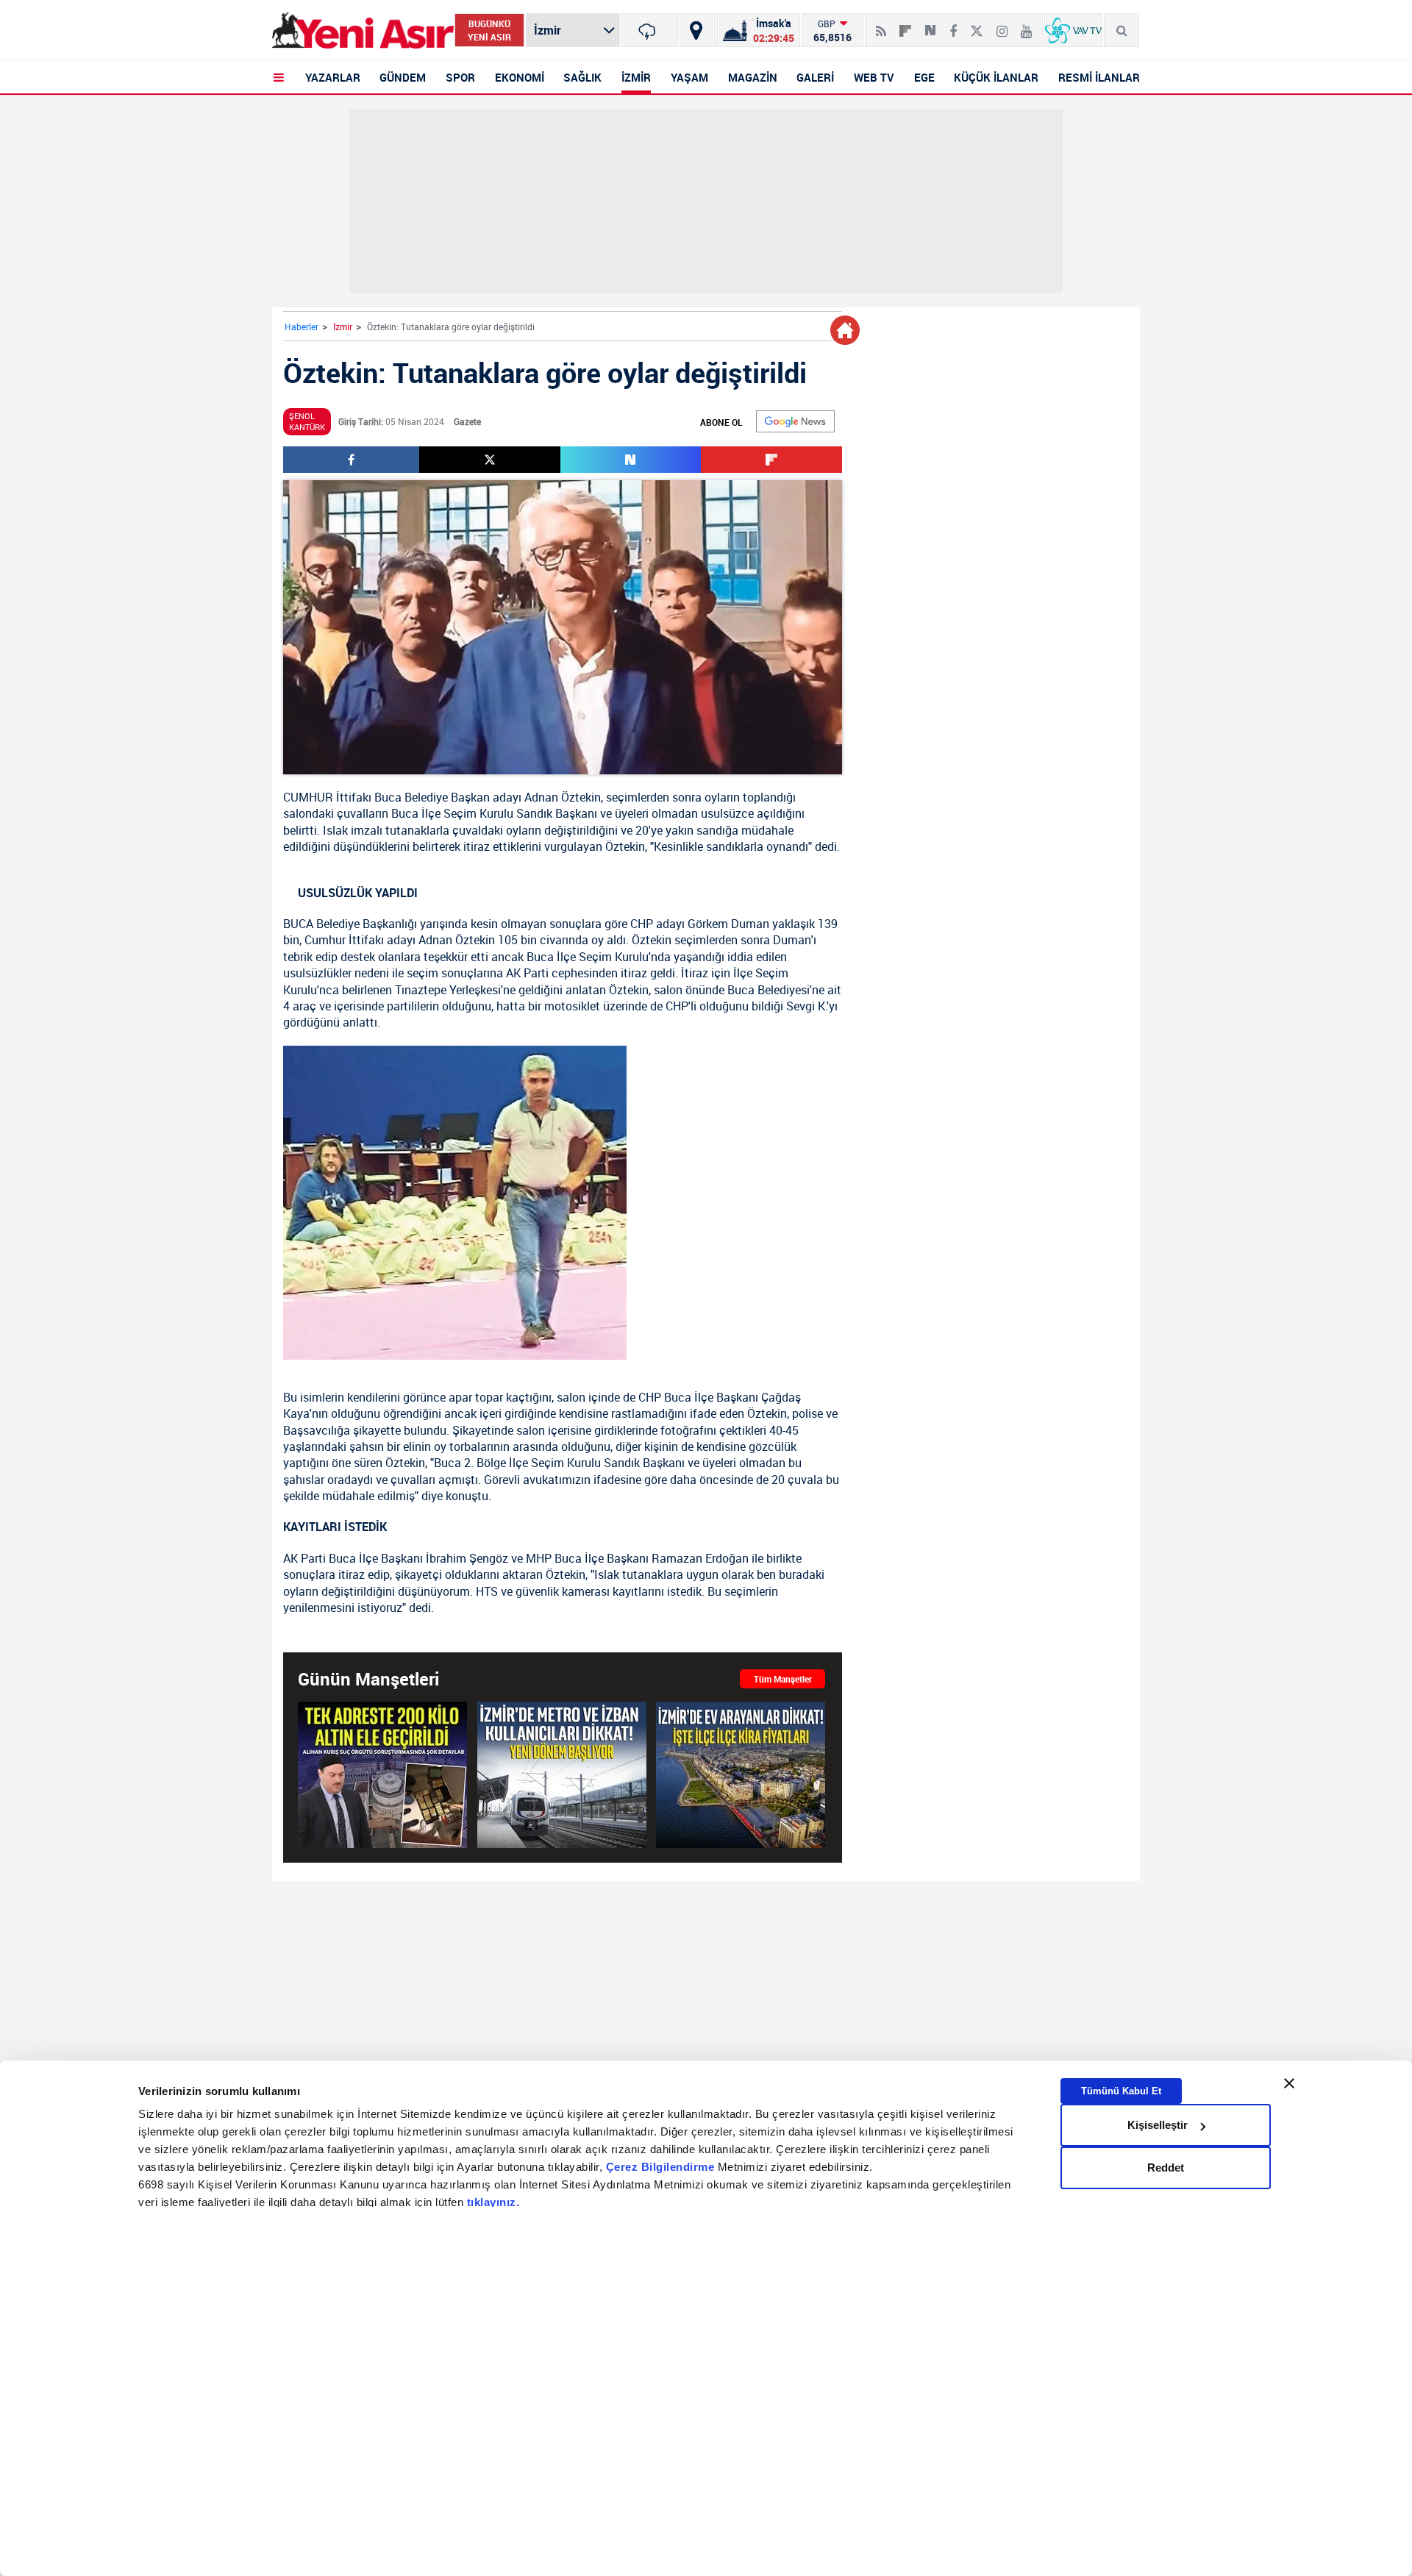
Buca (388, 797)
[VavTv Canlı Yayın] (1073, 30)
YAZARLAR (333, 77)
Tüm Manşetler (783, 1679)
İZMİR (636, 77)
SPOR (460, 77)
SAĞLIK (582, 77)
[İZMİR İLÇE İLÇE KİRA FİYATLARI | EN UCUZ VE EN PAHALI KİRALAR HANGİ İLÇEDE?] (741, 1775)
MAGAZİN (753, 77)
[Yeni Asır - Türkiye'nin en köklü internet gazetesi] (363, 31)
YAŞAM (689, 77)
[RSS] (881, 25)
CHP (642, 924)
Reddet (1166, 2168)
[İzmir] (650, 30)
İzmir (343, 327)
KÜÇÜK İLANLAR (996, 77)
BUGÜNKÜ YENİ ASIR (489, 30)
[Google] (795, 421)
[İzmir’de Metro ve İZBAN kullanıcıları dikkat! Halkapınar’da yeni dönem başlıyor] (562, 1775)
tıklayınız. (493, 2203)
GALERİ (815, 77)
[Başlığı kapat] (1289, 2083)
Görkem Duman (728, 924)
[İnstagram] (1002, 25)
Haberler (302, 327)
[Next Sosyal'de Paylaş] (930, 25)
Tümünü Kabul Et (1121, 2091)
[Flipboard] (905, 26)
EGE (924, 77)
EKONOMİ (520, 77)
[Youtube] (1026, 25)
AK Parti (527, 973)
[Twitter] (977, 25)
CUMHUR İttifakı (327, 797)
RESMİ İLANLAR (1099, 77)
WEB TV (874, 77)
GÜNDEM (403, 77)
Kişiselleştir (1158, 2125)
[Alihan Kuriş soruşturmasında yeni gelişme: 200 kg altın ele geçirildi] (382, 1775)
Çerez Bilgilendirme (662, 2168)
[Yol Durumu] (696, 30)
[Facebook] (953, 25)
